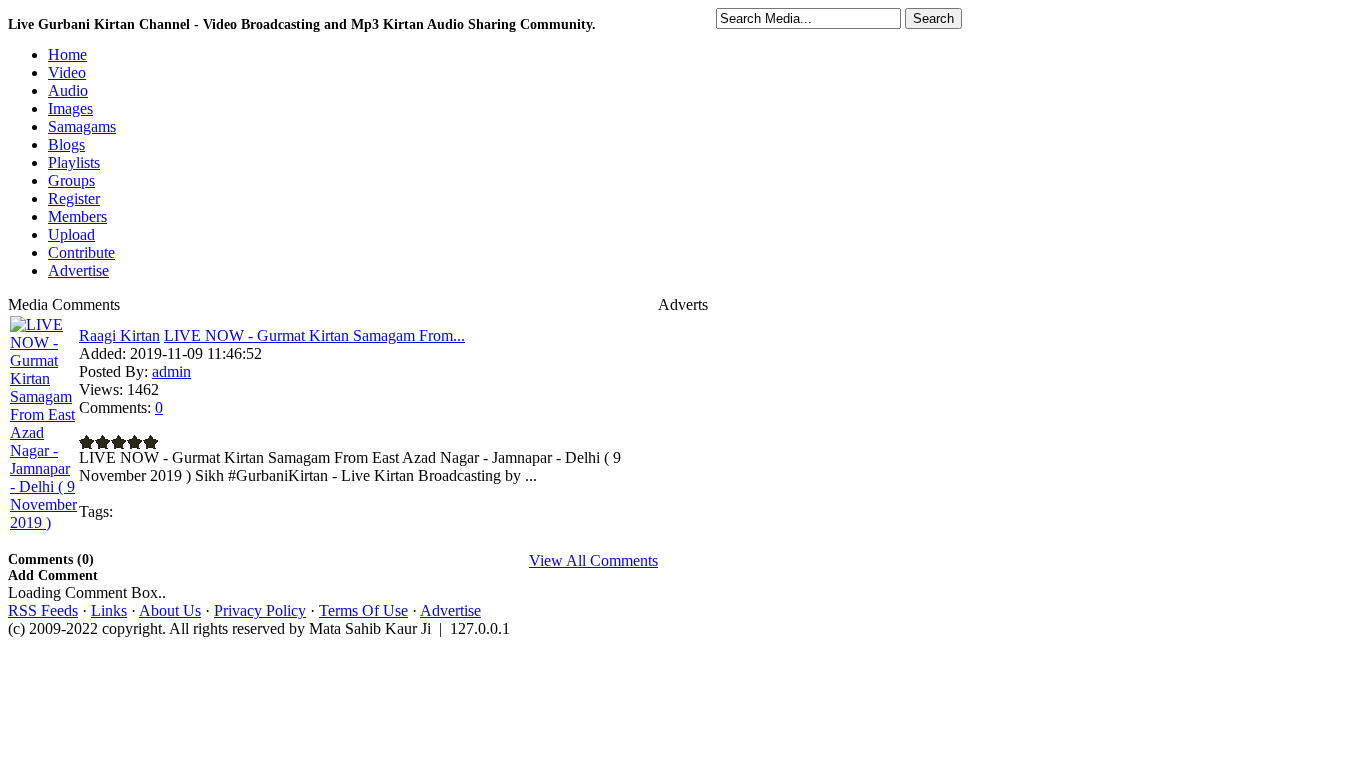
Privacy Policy (260, 610)
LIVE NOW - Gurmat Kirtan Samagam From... (314, 335)
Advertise (450, 610)
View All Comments (593, 560)
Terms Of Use (363, 610)
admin (171, 371)
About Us (170, 610)
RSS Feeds (43, 610)
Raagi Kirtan (119, 335)
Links (109, 610)
